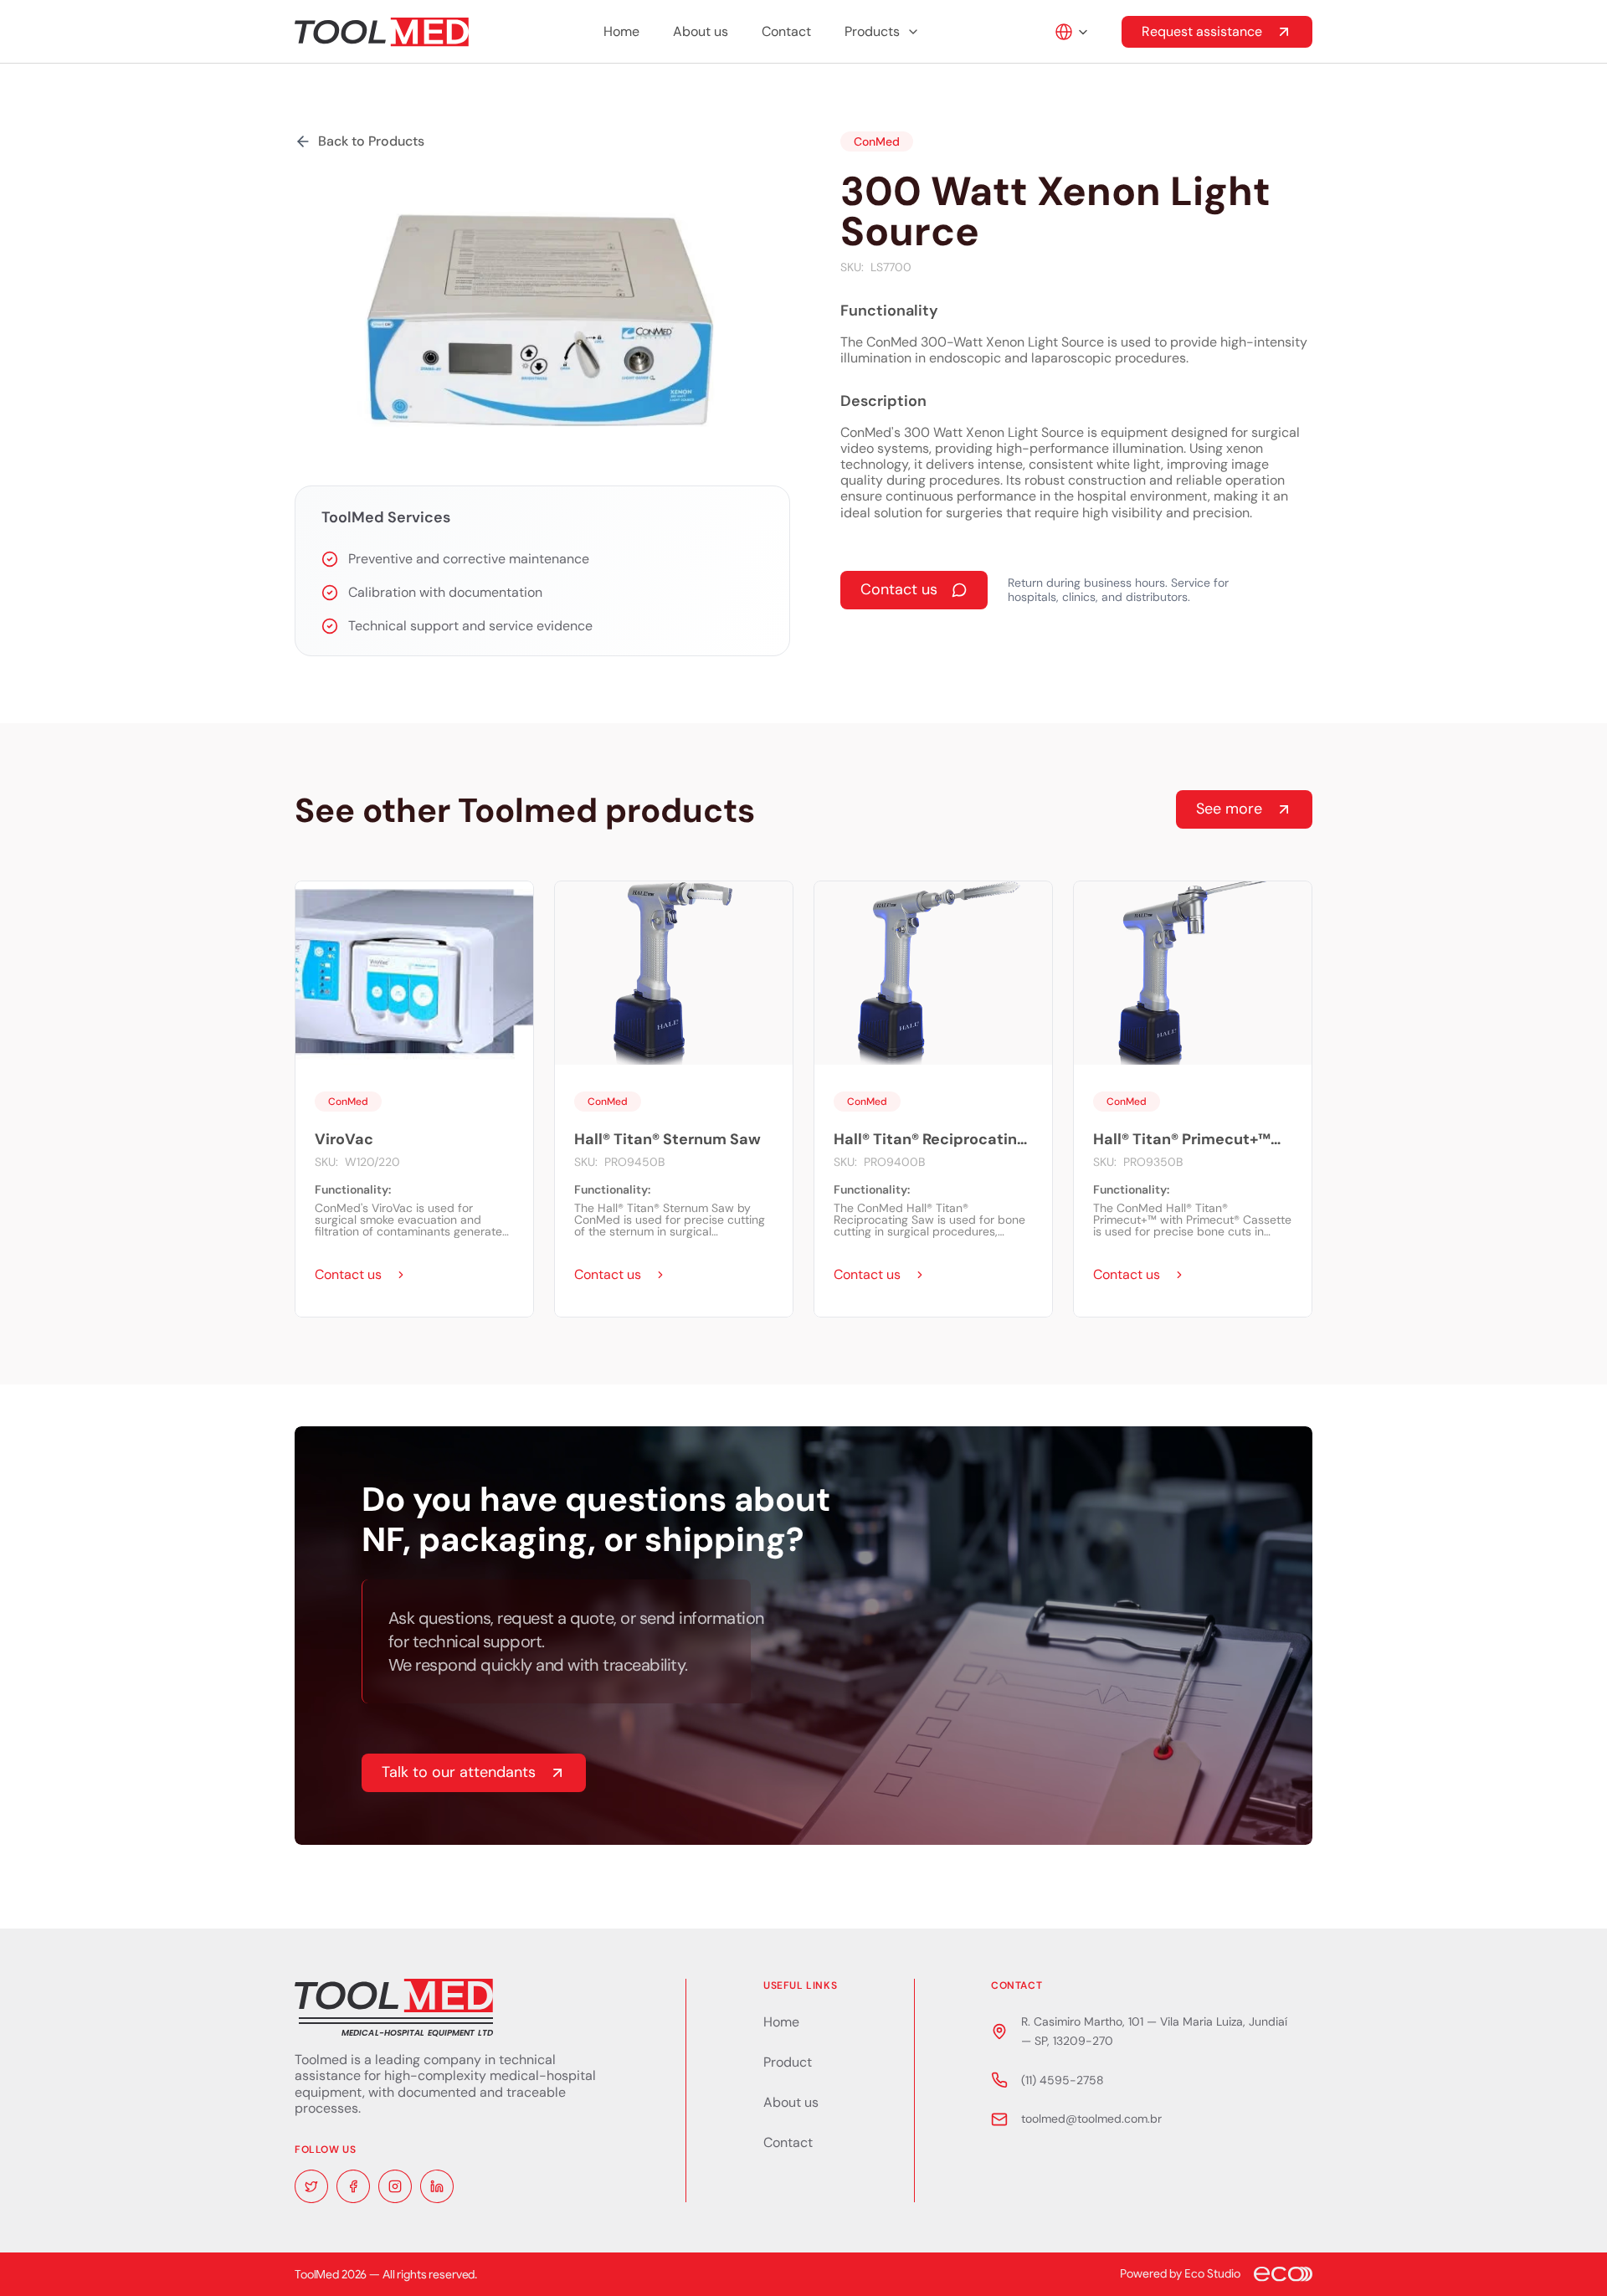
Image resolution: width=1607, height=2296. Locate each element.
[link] (361, 1274)
